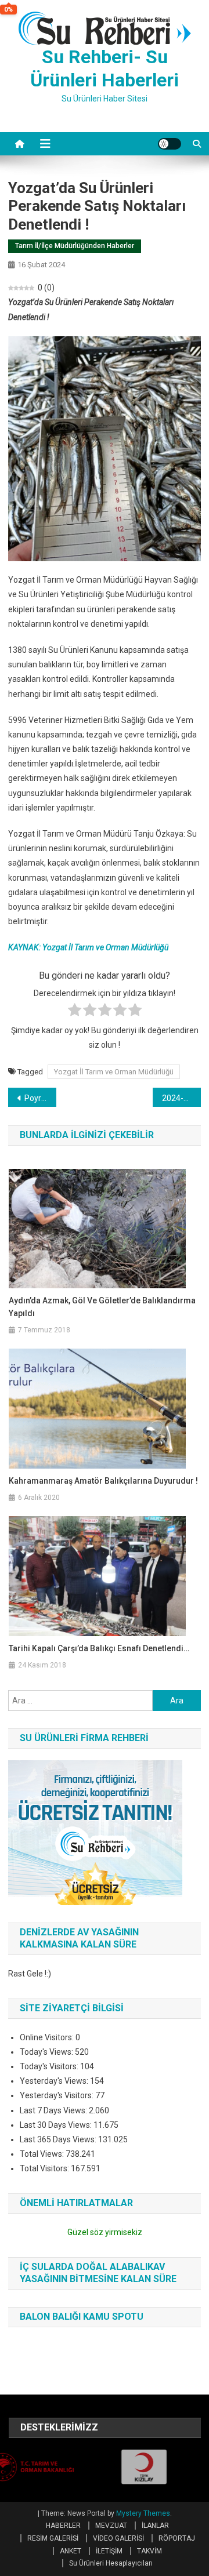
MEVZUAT (111, 2526)
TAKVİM (149, 2551)
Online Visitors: (48, 2037)
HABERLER (63, 2526)
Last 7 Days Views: (54, 2110)
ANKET (71, 2551)
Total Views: (43, 2154)
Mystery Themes (143, 2513)
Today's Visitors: (50, 2066)
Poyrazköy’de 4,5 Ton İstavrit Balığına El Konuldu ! (40, 1098)
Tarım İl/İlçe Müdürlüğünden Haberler (75, 246)
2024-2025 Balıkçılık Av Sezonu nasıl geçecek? (181, 1098)
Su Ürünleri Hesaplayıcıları (111, 2563)
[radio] (75, 1012)
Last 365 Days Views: (59, 2139)
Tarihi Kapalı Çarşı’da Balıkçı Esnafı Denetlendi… (99, 1648)
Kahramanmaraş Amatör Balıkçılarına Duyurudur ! (103, 1481)
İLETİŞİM (109, 2551)
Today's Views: (47, 2052)
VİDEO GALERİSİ (118, 2538)
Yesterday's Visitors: (57, 2095)
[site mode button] (170, 144)
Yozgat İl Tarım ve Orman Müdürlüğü (114, 1072)
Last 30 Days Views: (57, 2125)
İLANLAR (155, 2526)
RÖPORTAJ (177, 2538)
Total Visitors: (45, 2168)
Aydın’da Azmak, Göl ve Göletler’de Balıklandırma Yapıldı (102, 1307)
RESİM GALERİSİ (53, 2538)
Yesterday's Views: (55, 2081)
